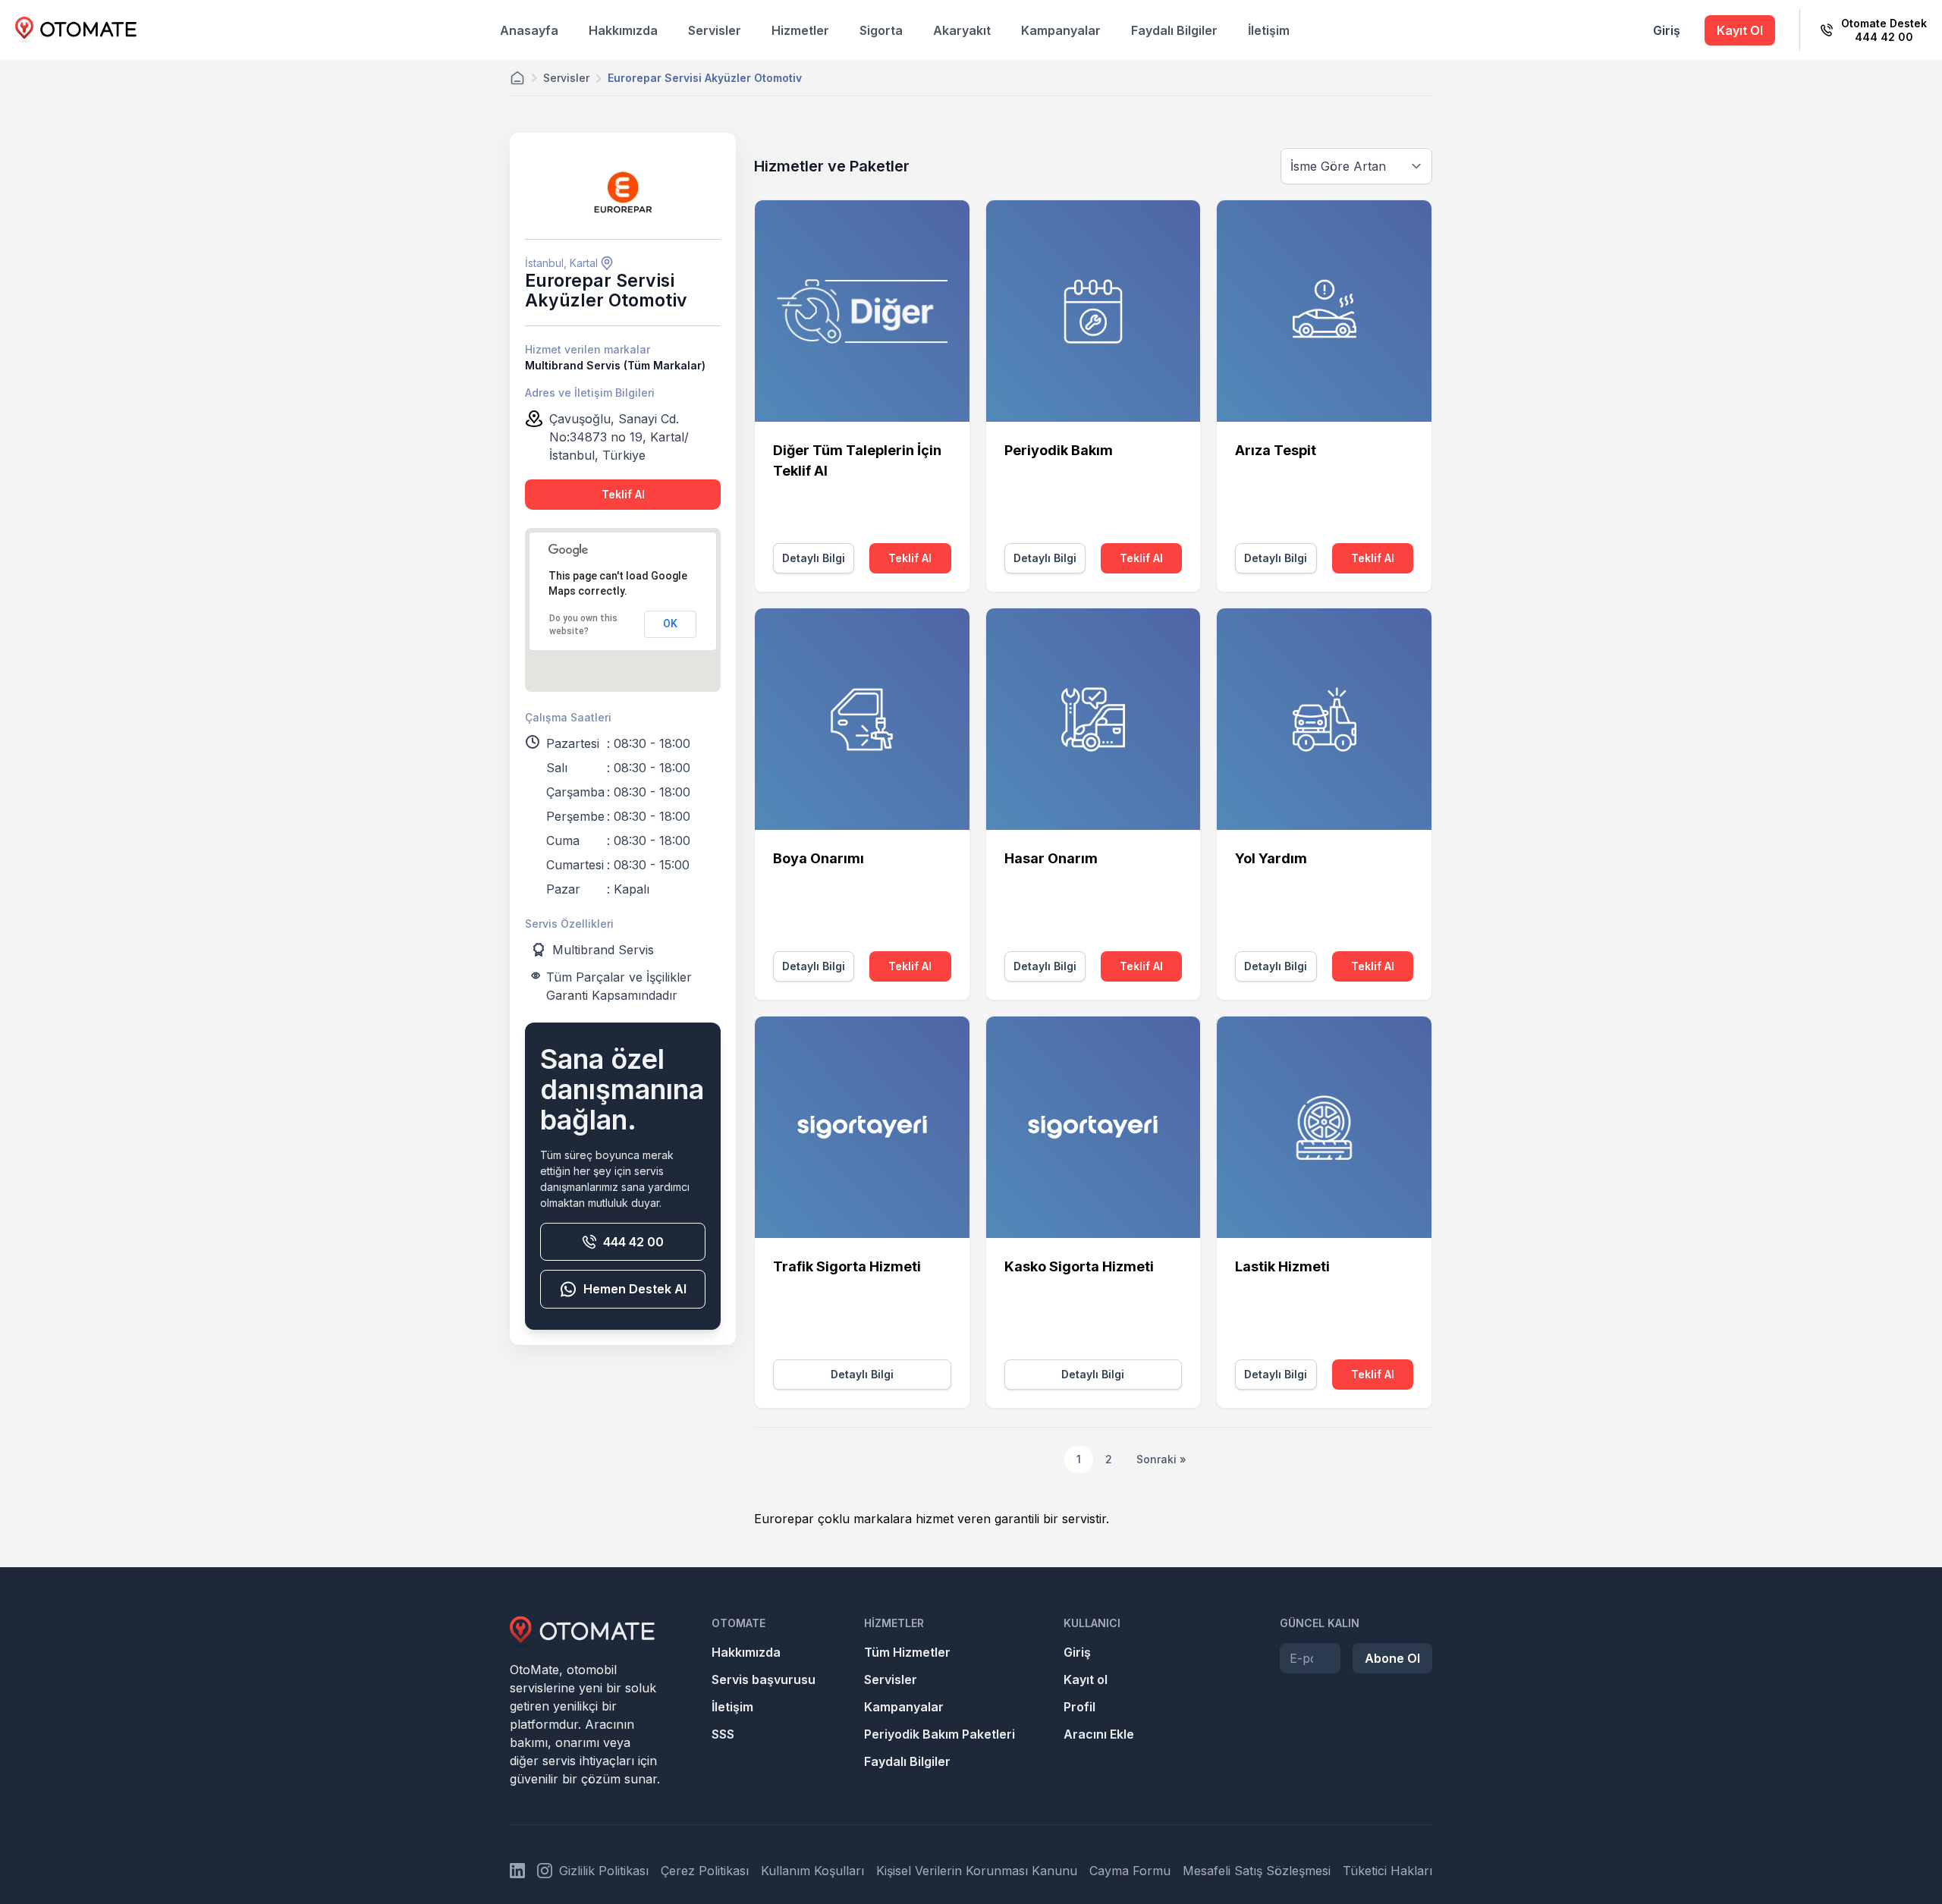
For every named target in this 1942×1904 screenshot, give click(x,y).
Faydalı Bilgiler (1174, 30)
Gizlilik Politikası (604, 1871)
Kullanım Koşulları (812, 1871)
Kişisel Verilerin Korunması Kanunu (977, 1871)
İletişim (1269, 30)
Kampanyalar (1061, 30)
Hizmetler (800, 30)
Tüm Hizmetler (907, 1652)
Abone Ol (1392, 1658)
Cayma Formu (1130, 1871)
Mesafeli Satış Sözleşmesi (1257, 1871)
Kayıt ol (1086, 1679)
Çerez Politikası (705, 1871)
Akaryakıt (962, 30)
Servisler (715, 30)
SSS (723, 1734)
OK (670, 624)
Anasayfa (529, 30)
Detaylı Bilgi (814, 558)
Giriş (1667, 30)
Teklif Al (623, 494)
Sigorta (881, 30)
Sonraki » (1161, 1459)
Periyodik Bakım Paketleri (940, 1734)
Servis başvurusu (764, 1679)
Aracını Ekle (1099, 1734)
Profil (1079, 1707)
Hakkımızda (623, 30)
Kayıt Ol (1740, 30)
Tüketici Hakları (1387, 1871)
